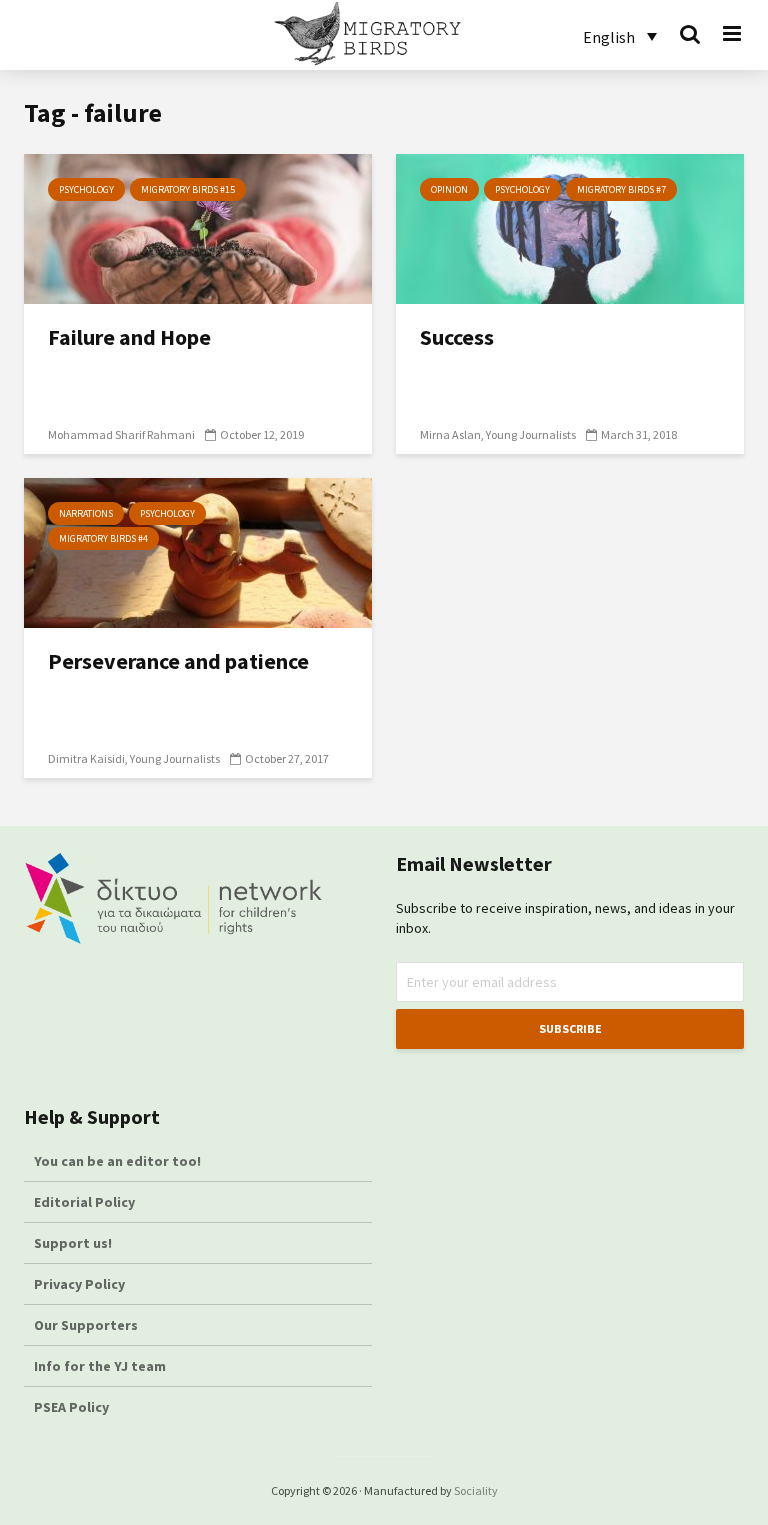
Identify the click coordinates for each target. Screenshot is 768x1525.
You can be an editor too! (119, 1161)
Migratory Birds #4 (103, 538)
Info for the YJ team (100, 1366)
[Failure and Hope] (198, 227)
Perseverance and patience (178, 661)
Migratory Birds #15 (188, 189)
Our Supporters (86, 1325)
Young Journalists (531, 434)
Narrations (86, 513)
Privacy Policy (79, 1284)
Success (457, 337)
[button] (620, 36)
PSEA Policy (71, 1407)
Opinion (449, 189)
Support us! (73, 1243)
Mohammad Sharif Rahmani (121, 434)
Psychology (86, 189)
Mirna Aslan (450, 434)
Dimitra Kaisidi (86, 758)
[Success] (570, 227)
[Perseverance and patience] (198, 551)
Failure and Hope (129, 337)
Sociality (476, 1490)
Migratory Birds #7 (621, 189)
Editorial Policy (86, 1202)
